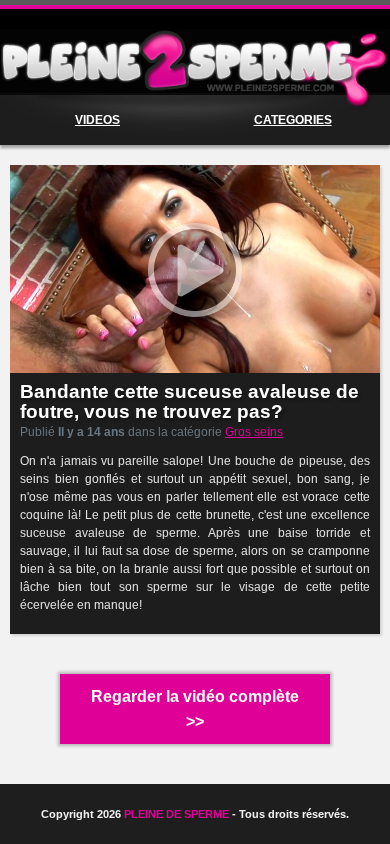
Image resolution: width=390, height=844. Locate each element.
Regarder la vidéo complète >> (195, 709)
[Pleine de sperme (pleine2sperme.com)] (195, 62)
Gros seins (254, 432)
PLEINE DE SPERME (176, 814)
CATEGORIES (293, 120)
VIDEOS (97, 120)
